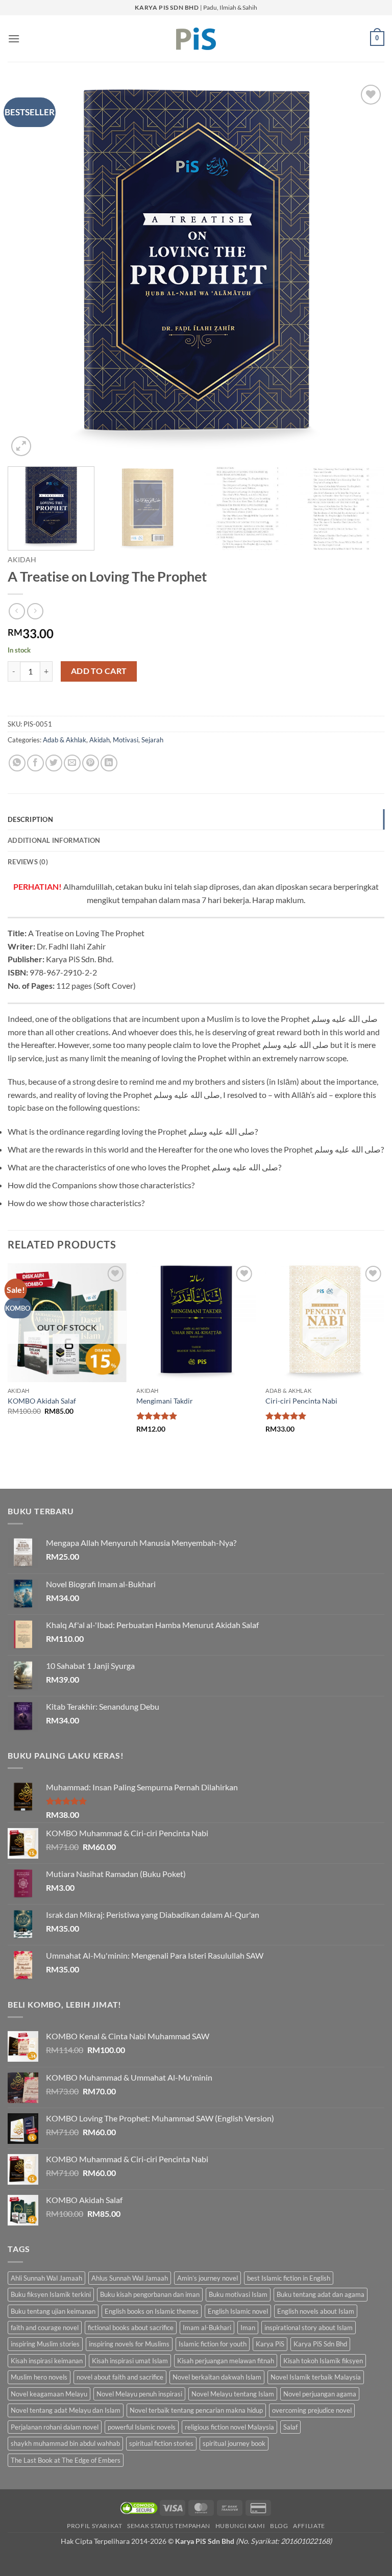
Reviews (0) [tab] (28, 862)
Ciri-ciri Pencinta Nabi (301, 1401)
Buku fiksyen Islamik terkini (51, 2294)
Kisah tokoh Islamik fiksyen (323, 2361)
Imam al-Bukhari (207, 2328)
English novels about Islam (316, 2311)
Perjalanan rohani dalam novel (55, 2427)
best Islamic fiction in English (289, 2278)
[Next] (364, 270)
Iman (248, 2328)
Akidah (22, 560)
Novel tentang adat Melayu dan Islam (66, 2410)
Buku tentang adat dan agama (321, 2294)
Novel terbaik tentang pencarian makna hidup (196, 2410)
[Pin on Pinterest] (91, 763)
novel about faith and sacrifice (120, 2377)
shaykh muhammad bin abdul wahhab (65, 2443)
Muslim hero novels (39, 2377)
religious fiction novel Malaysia (229, 2427)
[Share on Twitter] (54, 763)
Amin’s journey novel (207, 2278)
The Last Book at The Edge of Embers (66, 2460)
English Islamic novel (238, 2311)
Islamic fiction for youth (213, 2344)
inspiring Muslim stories (45, 2344)
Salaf (290, 2427)
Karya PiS (270, 2344)
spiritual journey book (234, 2443)
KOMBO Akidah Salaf (42, 1401)
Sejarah (152, 740)
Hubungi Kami (240, 2526)
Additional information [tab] (54, 840)
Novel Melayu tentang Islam (233, 2394)
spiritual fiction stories (161, 2443)
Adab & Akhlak (65, 740)
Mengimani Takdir (165, 1401)
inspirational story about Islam (309, 2328)
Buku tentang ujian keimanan (53, 2311)
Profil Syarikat (94, 2526)
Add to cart (99, 671)
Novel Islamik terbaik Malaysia (316, 2377)
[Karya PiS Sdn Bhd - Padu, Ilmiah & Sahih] (196, 39)
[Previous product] (35, 611)
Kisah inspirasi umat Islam (130, 2361)
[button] (14, 39)
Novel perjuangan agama (320, 2394)
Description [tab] (30, 819)
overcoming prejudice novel (312, 2410)
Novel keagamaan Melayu (49, 2394)
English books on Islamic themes (152, 2311)
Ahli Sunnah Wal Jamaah (46, 2278)
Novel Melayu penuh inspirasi (139, 2394)
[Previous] (28, 270)
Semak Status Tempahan (169, 2526)
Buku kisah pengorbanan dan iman (150, 2294)
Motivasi (126, 740)
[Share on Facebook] (35, 763)
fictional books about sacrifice (131, 2328)
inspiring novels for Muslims (129, 2344)
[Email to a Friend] (72, 763)
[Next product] (17, 611)
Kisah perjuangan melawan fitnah (226, 2361)
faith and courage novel (45, 2328)
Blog (279, 2526)
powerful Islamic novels (142, 2427)
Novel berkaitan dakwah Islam (217, 2377)
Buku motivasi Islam (238, 2294)
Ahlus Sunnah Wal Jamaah (130, 2278)
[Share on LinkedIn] (109, 763)
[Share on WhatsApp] (17, 763)
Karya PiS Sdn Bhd (320, 2344)
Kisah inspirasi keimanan (47, 2361)
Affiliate (309, 2526)
